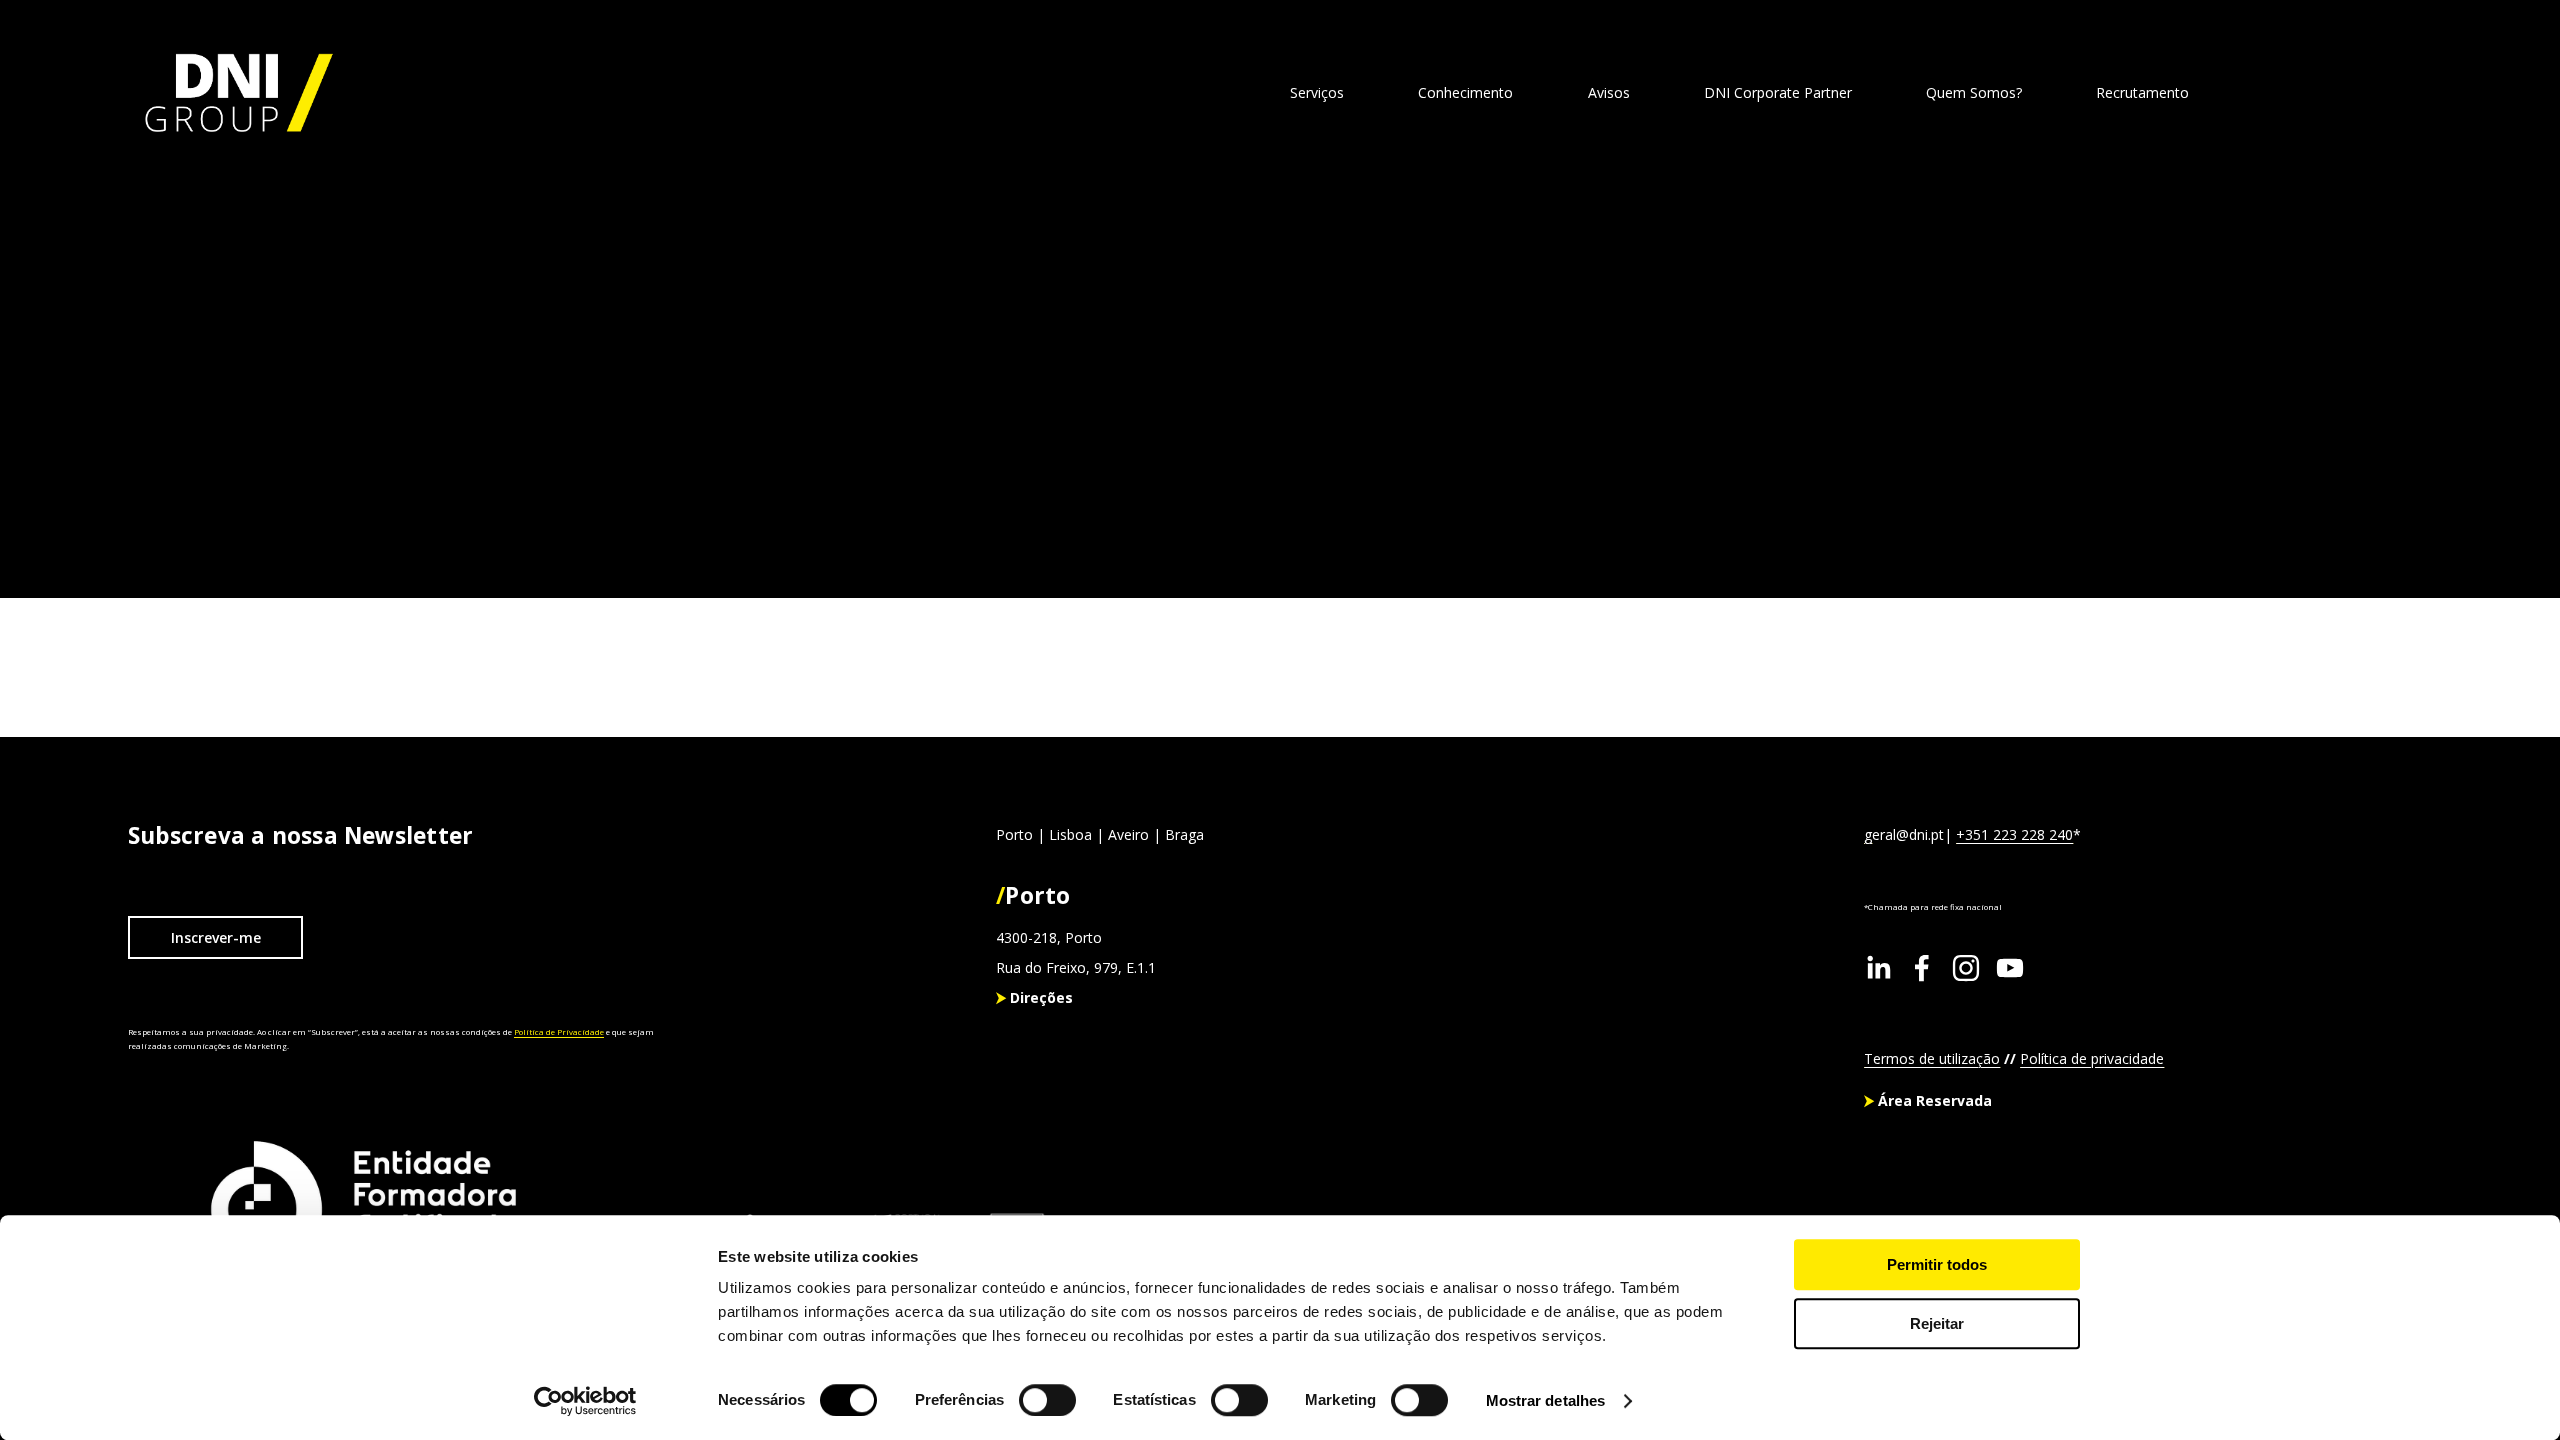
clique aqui (398, 443)
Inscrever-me (216, 937)
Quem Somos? (1974, 92)
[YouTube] (2010, 968)
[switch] (1047, 1400)
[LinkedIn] (1878, 968)
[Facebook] (1922, 968)
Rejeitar (1937, 1323)
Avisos (1609, 92)
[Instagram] (1966, 968)
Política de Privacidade (559, 1032)
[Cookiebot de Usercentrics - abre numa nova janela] (585, 1401)
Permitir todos (1937, 1264)
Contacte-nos (2341, 92)
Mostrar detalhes (1546, 1400)
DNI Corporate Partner (1778, 92)
